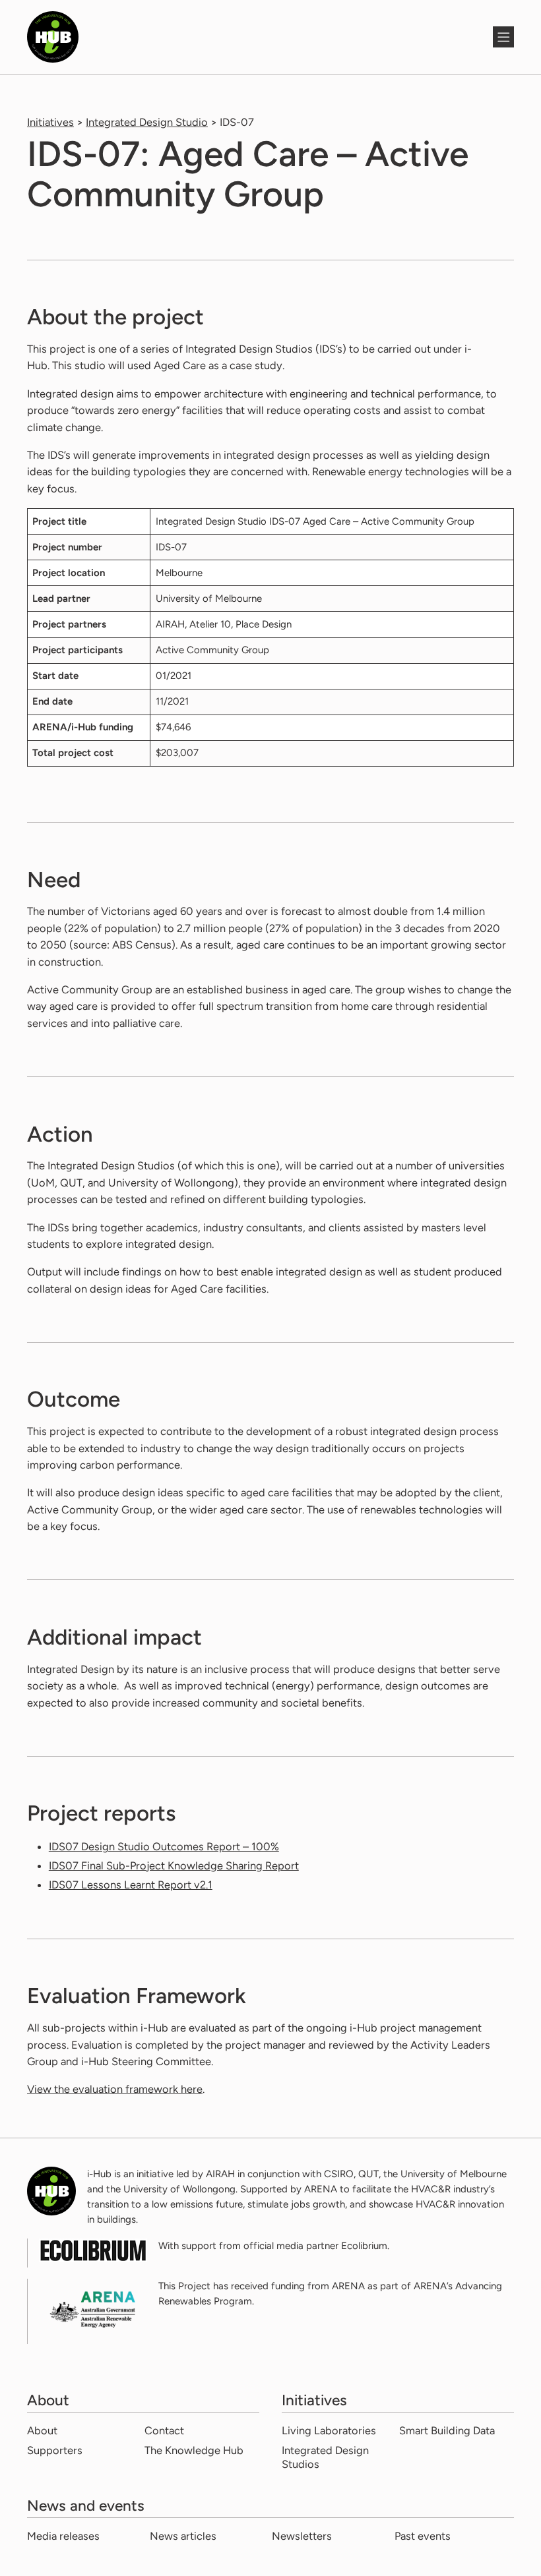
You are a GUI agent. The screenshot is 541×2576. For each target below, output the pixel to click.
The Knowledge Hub (194, 2450)
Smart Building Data (447, 2430)
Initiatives (50, 122)
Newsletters (302, 2536)
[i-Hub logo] (249, 37)
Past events (423, 2536)
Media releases (63, 2536)
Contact (164, 2430)
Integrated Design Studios (325, 2457)
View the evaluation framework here (115, 2089)
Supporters (55, 2450)
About (42, 2430)
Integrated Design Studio (147, 122)
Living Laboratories (329, 2430)
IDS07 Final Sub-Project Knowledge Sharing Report (174, 1865)
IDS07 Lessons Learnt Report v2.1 (131, 1885)
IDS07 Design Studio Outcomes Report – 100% (164, 1846)
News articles (183, 2536)
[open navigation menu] (503, 37)
